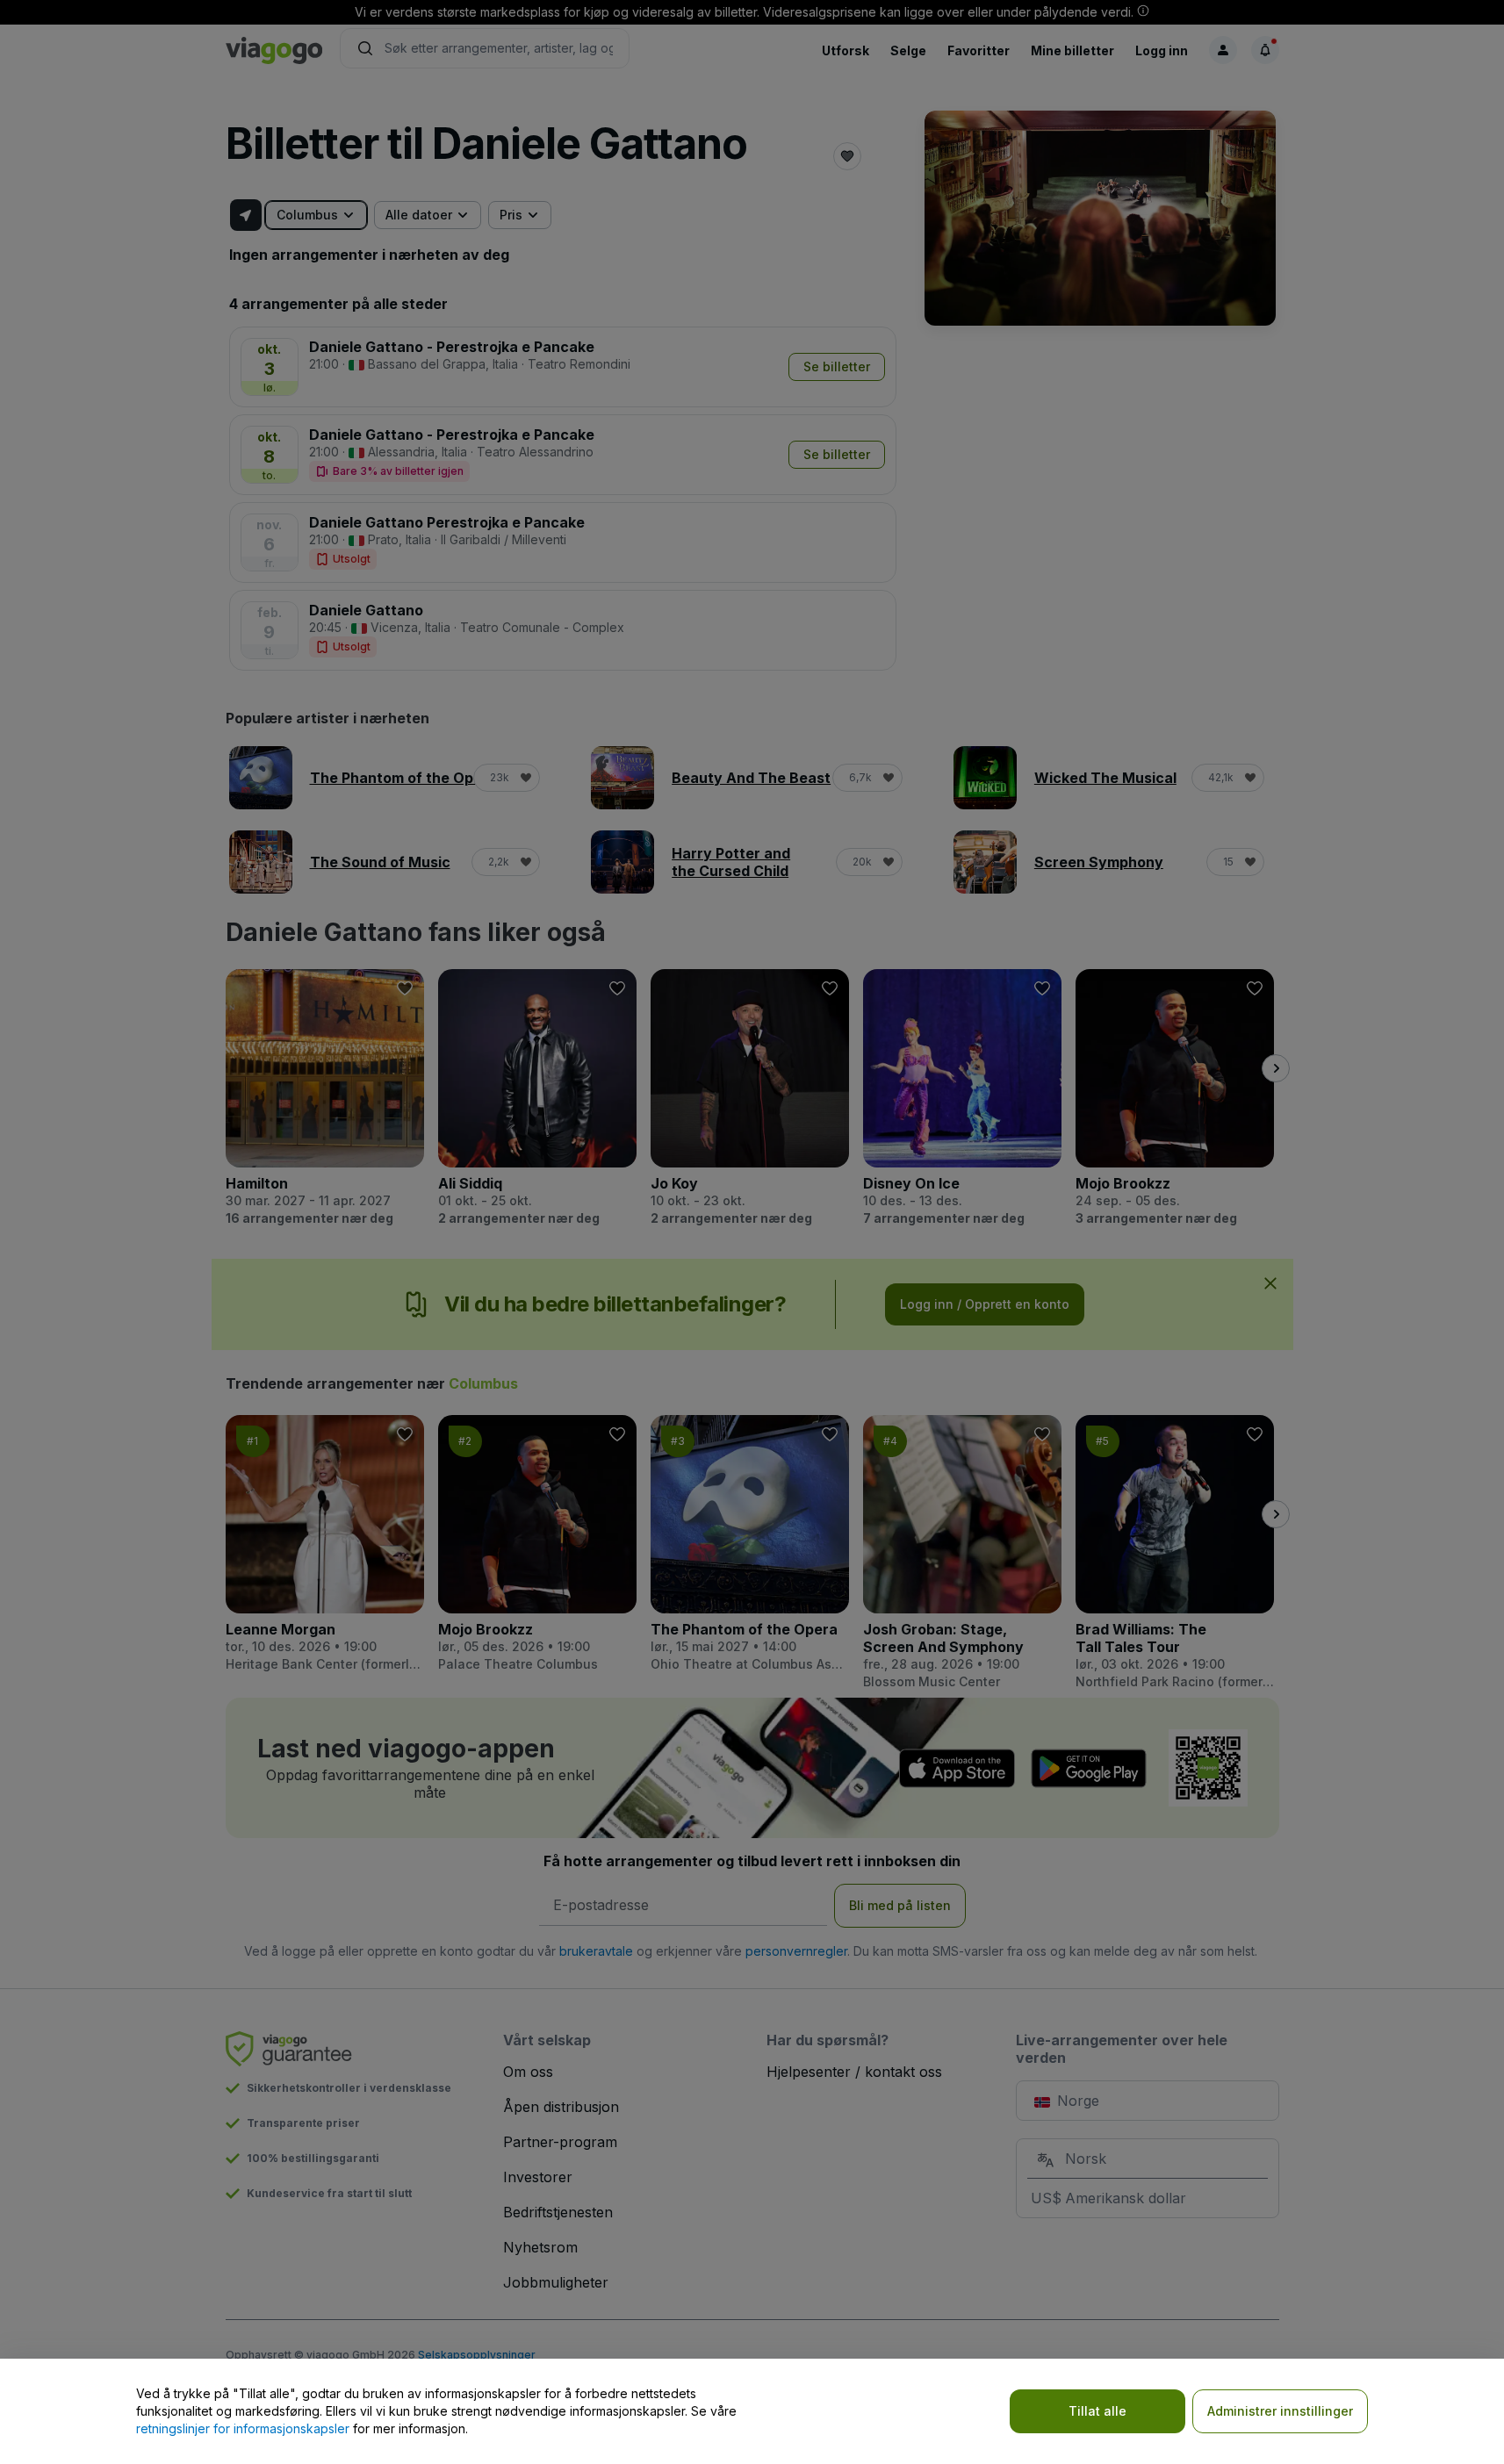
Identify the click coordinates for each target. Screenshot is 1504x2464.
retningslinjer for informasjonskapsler (243, 2428)
